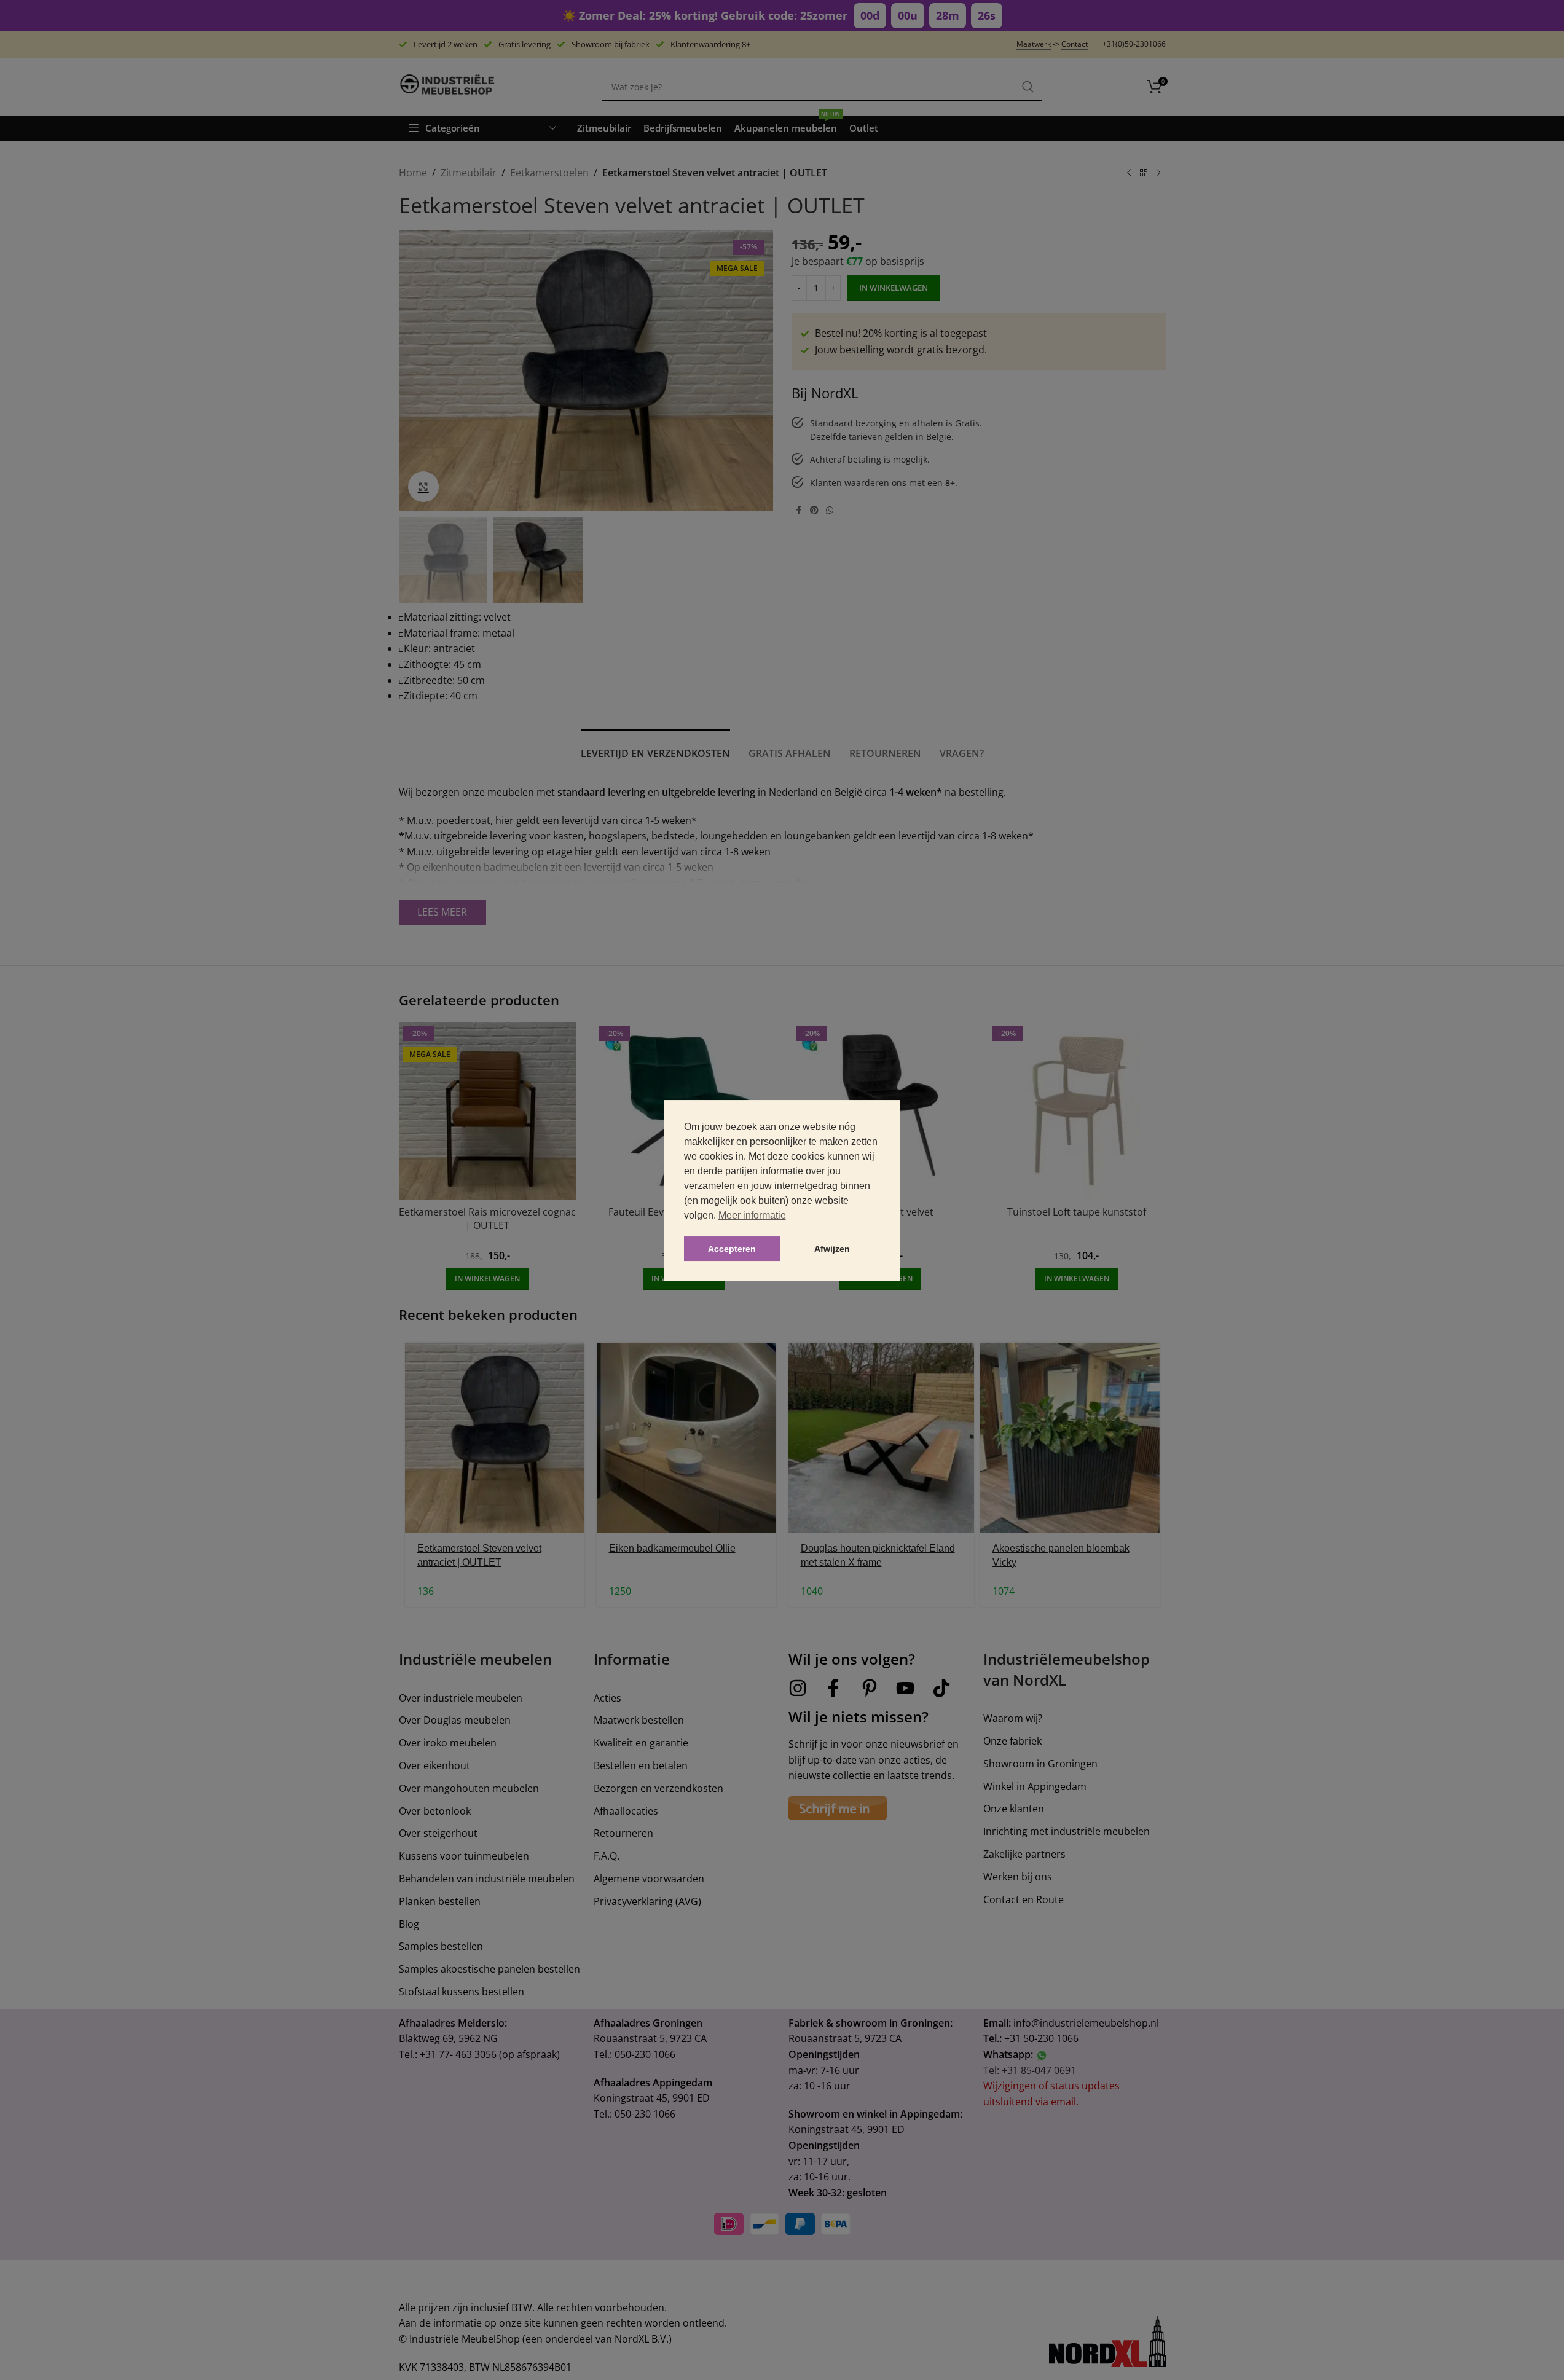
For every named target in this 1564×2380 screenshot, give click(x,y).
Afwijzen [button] (832, 1249)
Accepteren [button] (732, 1249)
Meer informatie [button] (752, 1215)
